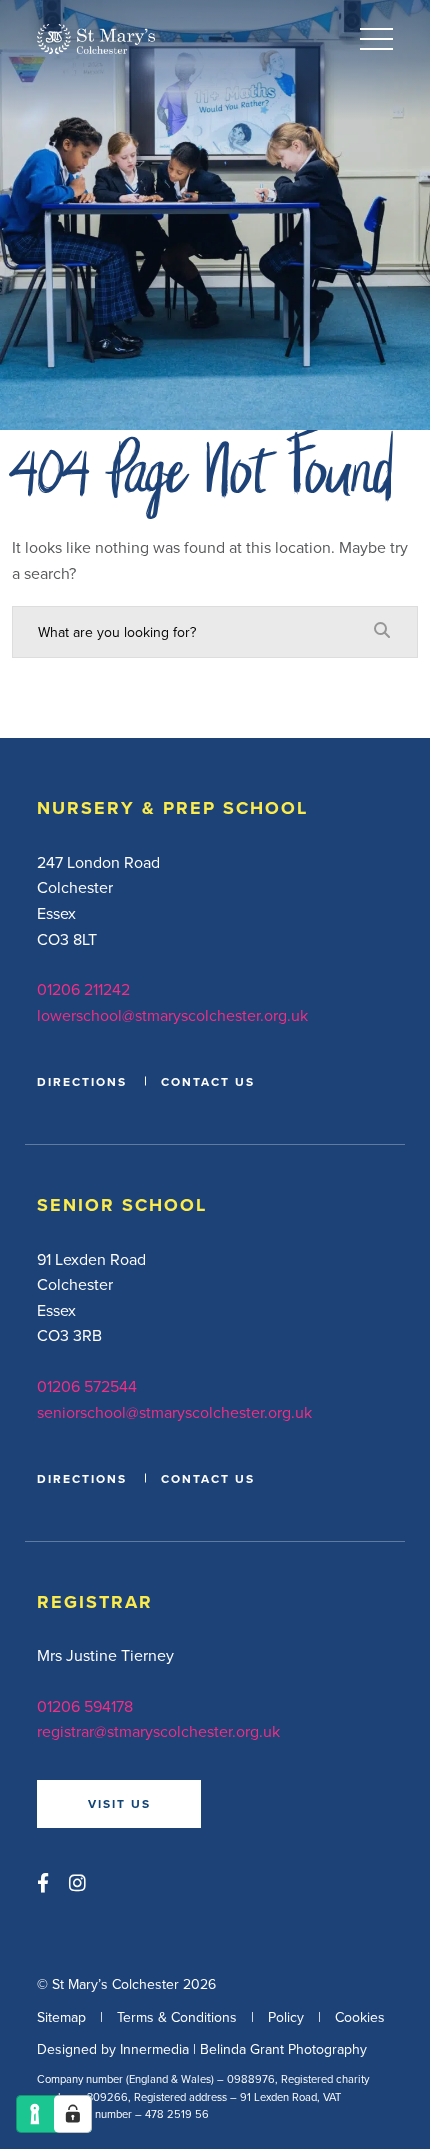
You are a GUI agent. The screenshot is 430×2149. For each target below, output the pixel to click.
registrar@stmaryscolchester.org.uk (158, 1731)
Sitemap (61, 2017)
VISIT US (119, 1803)
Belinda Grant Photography (283, 2049)
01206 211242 (83, 989)
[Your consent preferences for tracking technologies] (73, 2114)
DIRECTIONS (82, 1081)
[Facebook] (43, 1882)
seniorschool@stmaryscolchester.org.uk (174, 1412)
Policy (286, 2017)
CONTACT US (208, 1081)
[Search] (382, 631)
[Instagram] (77, 1882)
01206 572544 (87, 1386)
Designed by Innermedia (113, 2049)
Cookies (360, 2017)
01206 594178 (85, 1706)
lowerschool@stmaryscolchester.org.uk (172, 1015)
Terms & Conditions (177, 2017)
